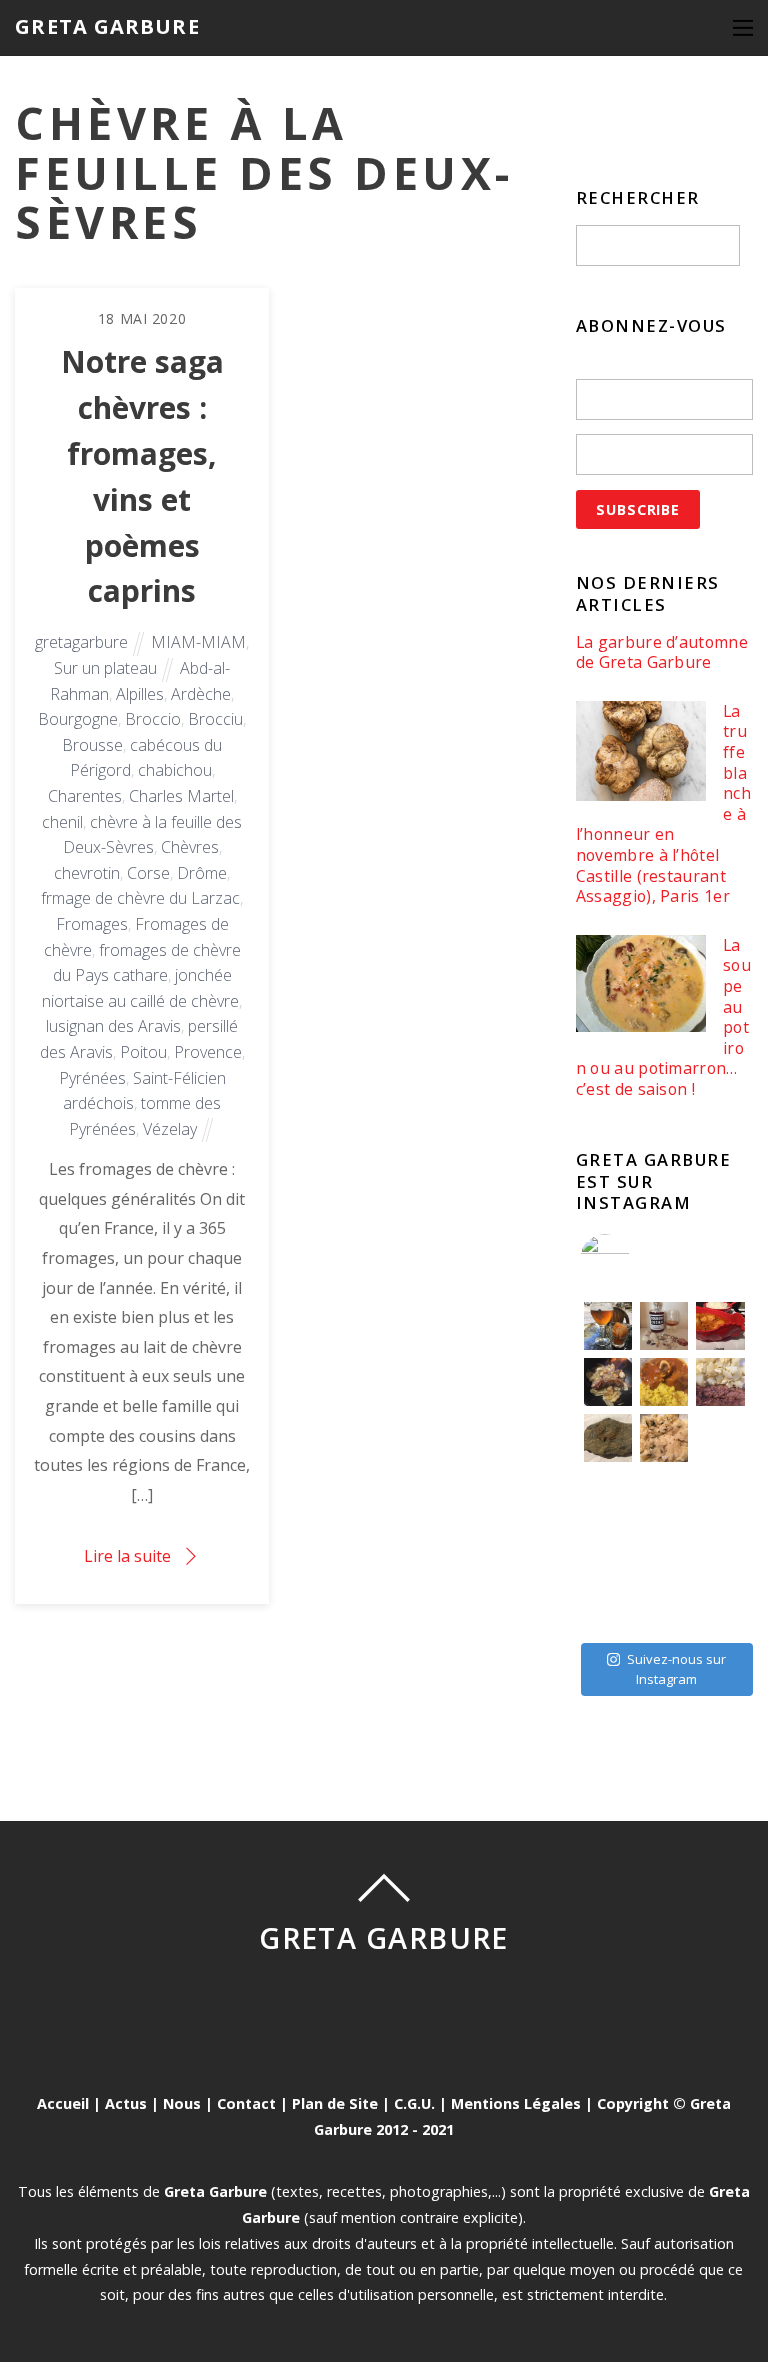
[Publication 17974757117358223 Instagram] (608, 1326)
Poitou (143, 1052)
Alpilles (140, 694)
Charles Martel (181, 796)
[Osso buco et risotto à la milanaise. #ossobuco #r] (664, 1382)
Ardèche (201, 694)
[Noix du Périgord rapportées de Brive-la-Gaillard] (720, 1550)
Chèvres (190, 847)
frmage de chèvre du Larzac (140, 898)
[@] (635, 1259)
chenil (62, 822)
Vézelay (170, 1129)
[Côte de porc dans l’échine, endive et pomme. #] (608, 1494)
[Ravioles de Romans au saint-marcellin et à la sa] (664, 1438)
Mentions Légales (516, 2103)
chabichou (175, 770)
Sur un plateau (105, 668)
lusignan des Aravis (113, 1026)
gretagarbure (81, 642)
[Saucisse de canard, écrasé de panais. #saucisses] (664, 1494)
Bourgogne (78, 719)
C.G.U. (414, 2103)
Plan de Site (335, 2103)
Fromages (92, 924)
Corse (148, 873)
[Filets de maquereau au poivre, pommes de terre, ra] (720, 1382)
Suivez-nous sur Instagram (676, 1669)
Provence (208, 1052)
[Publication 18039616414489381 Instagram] (720, 1326)
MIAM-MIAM (198, 642)
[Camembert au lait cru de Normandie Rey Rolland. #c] (608, 1550)
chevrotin (87, 873)
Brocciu (215, 719)
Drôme (202, 873)
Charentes (85, 796)
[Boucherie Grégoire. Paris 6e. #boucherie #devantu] (664, 1606)
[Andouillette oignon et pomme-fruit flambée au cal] (608, 1382)
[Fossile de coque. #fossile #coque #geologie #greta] (608, 1438)
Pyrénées (92, 1078)
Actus (126, 2103)
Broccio (153, 719)
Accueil (63, 2103)
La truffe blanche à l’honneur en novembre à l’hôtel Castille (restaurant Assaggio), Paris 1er (663, 804)
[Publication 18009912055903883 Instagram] (664, 1326)
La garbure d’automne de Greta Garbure (662, 652)
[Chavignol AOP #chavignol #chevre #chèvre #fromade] (720, 1606)
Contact (246, 2103)
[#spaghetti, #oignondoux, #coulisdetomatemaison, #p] (720, 1438)
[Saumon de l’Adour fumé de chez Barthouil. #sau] (664, 1550)
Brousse (92, 745)
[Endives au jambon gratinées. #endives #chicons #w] (720, 1494)
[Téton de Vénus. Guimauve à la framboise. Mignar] (608, 1606)
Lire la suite (127, 1556)
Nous (182, 2103)
